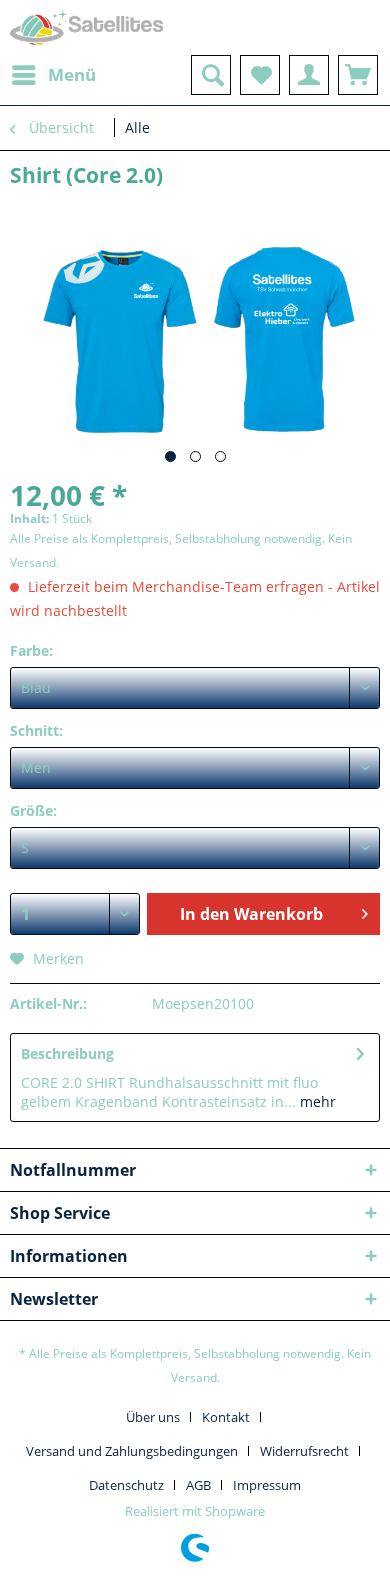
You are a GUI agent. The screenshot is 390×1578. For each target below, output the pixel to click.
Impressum (267, 1485)
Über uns (153, 1417)
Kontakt (226, 1417)
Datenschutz (126, 1485)
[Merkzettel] (260, 75)
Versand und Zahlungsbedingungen (132, 1451)
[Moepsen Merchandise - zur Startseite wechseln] (87, 27)
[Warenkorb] (358, 75)
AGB (198, 1485)
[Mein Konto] (309, 75)
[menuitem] (53, 75)
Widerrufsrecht (304, 1451)
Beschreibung (67, 1053)
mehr (316, 1101)
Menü (72, 74)
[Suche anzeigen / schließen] (211, 75)
